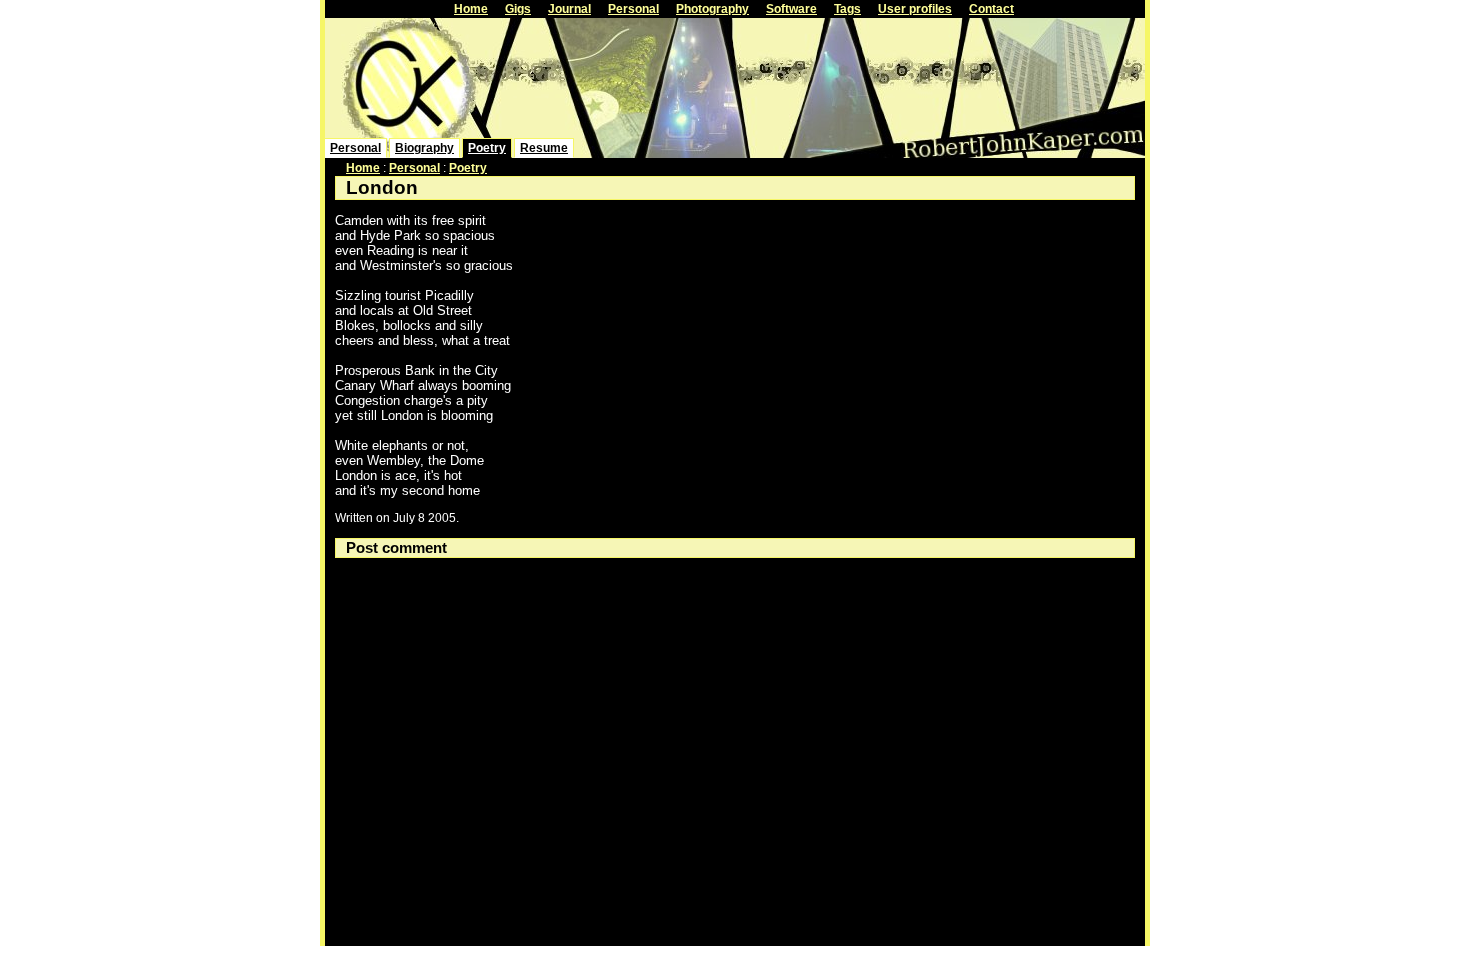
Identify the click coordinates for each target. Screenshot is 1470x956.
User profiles (915, 9)
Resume (544, 148)
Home (471, 9)
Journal (569, 9)
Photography (712, 9)
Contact (991, 9)
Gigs (518, 9)
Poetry (487, 148)
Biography (424, 148)
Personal (633, 9)
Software (791, 9)
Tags (847, 9)
